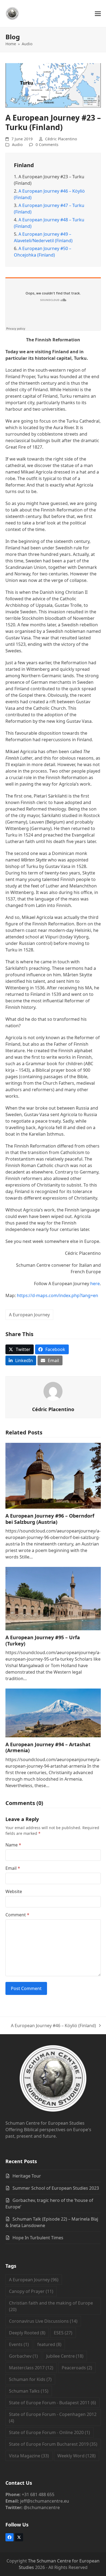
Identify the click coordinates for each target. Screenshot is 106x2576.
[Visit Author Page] (53, 1391)
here (95, 1284)
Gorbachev (23, 2356)
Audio (17, 145)
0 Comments (47, 145)
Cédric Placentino (61, 139)
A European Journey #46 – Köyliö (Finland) (53, 2026)
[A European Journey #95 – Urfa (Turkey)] (53, 1598)
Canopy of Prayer (31, 2291)
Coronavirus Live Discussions (43, 2321)
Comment (17, 1915)
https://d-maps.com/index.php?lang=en (57, 1295)
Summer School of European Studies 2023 (56, 2188)
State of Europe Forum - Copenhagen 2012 (53, 2418)
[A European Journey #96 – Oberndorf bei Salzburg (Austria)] (53, 1475)
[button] (98, 14)
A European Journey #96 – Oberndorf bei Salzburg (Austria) (50, 1519)
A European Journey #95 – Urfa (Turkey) (43, 1640)
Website (14, 1891)
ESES (63, 2333)
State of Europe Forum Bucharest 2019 (53, 2444)
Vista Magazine (29, 2456)
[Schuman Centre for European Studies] (53, 2079)
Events (19, 2344)
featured (49, 2344)
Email (13, 1868)
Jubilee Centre (65, 2356)
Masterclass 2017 (31, 2368)
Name (13, 1845)
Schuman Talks (29, 2391)
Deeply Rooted (27, 2333)
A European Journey (29, 1315)
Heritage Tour (27, 2176)
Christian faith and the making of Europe (51, 2306)
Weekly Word (77, 2456)
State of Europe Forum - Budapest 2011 (52, 2403)
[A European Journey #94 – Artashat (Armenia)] (53, 1712)
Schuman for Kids (30, 2379)
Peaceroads (77, 2368)
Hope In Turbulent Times (38, 2238)
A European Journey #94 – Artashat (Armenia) (48, 1747)
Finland (24, 165)
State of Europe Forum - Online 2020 (49, 2432)
